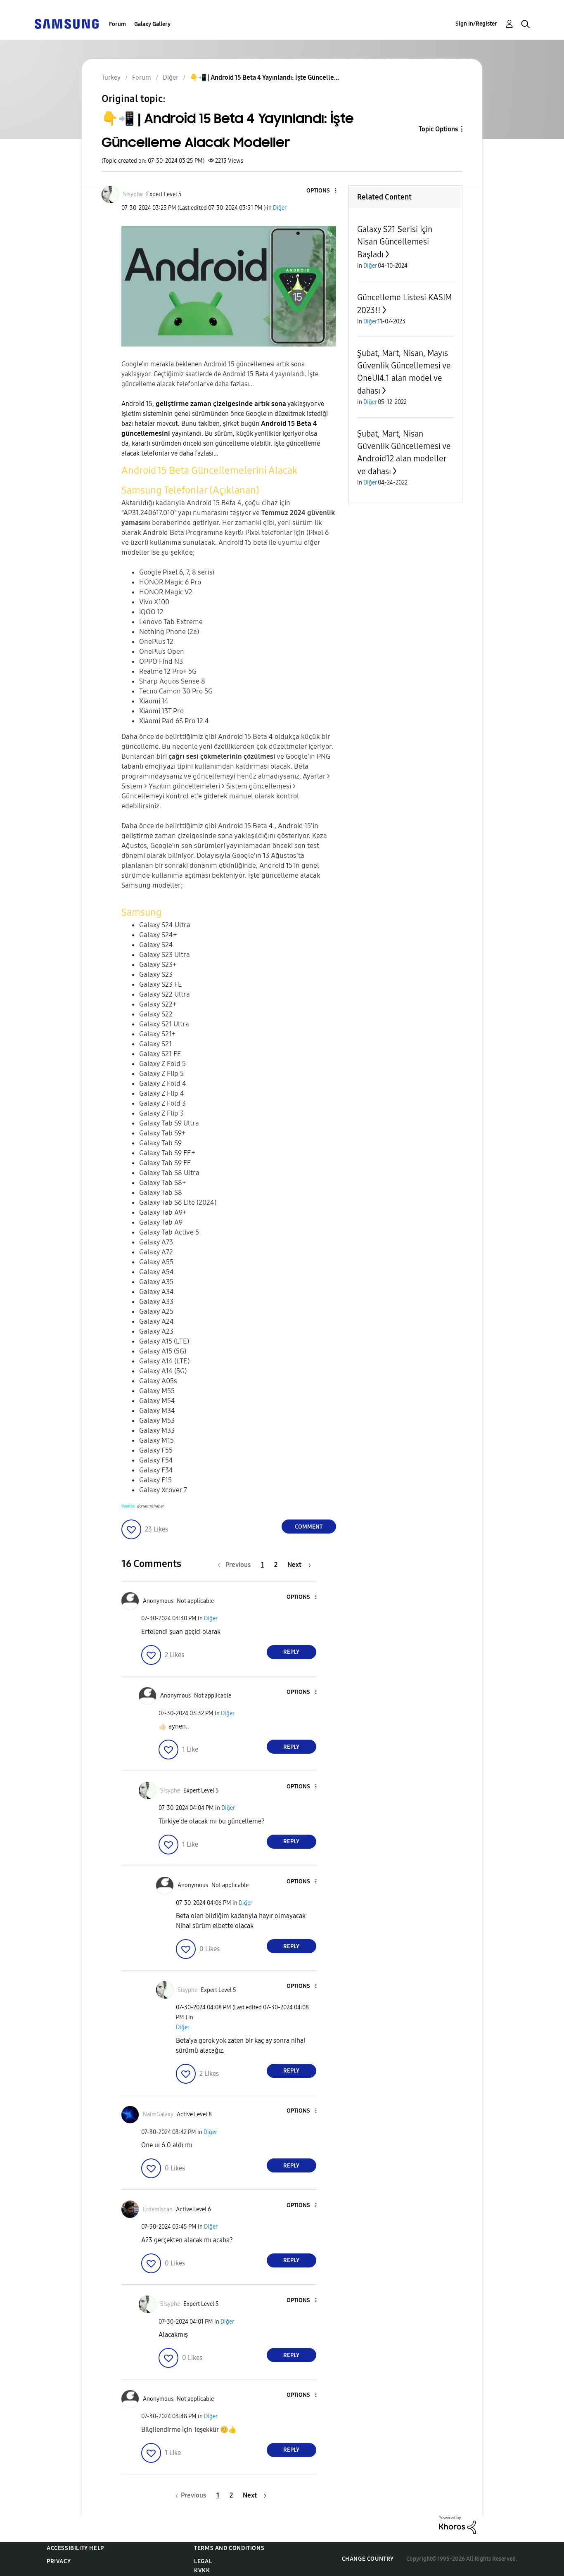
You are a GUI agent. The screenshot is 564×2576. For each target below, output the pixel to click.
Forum (117, 24)
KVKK (202, 2570)
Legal (203, 2561)
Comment (309, 1527)
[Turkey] (66, 23)
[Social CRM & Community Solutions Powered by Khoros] (457, 2525)
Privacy (59, 2561)
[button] (322, 191)
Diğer (280, 208)
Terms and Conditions (229, 2548)
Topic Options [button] (438, 129)
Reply (291, 1652)
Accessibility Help (75, 2548)
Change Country (368, 2559)
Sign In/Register (476, 24)
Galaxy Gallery (152, 24)
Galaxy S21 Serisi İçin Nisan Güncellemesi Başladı (395, 242)
